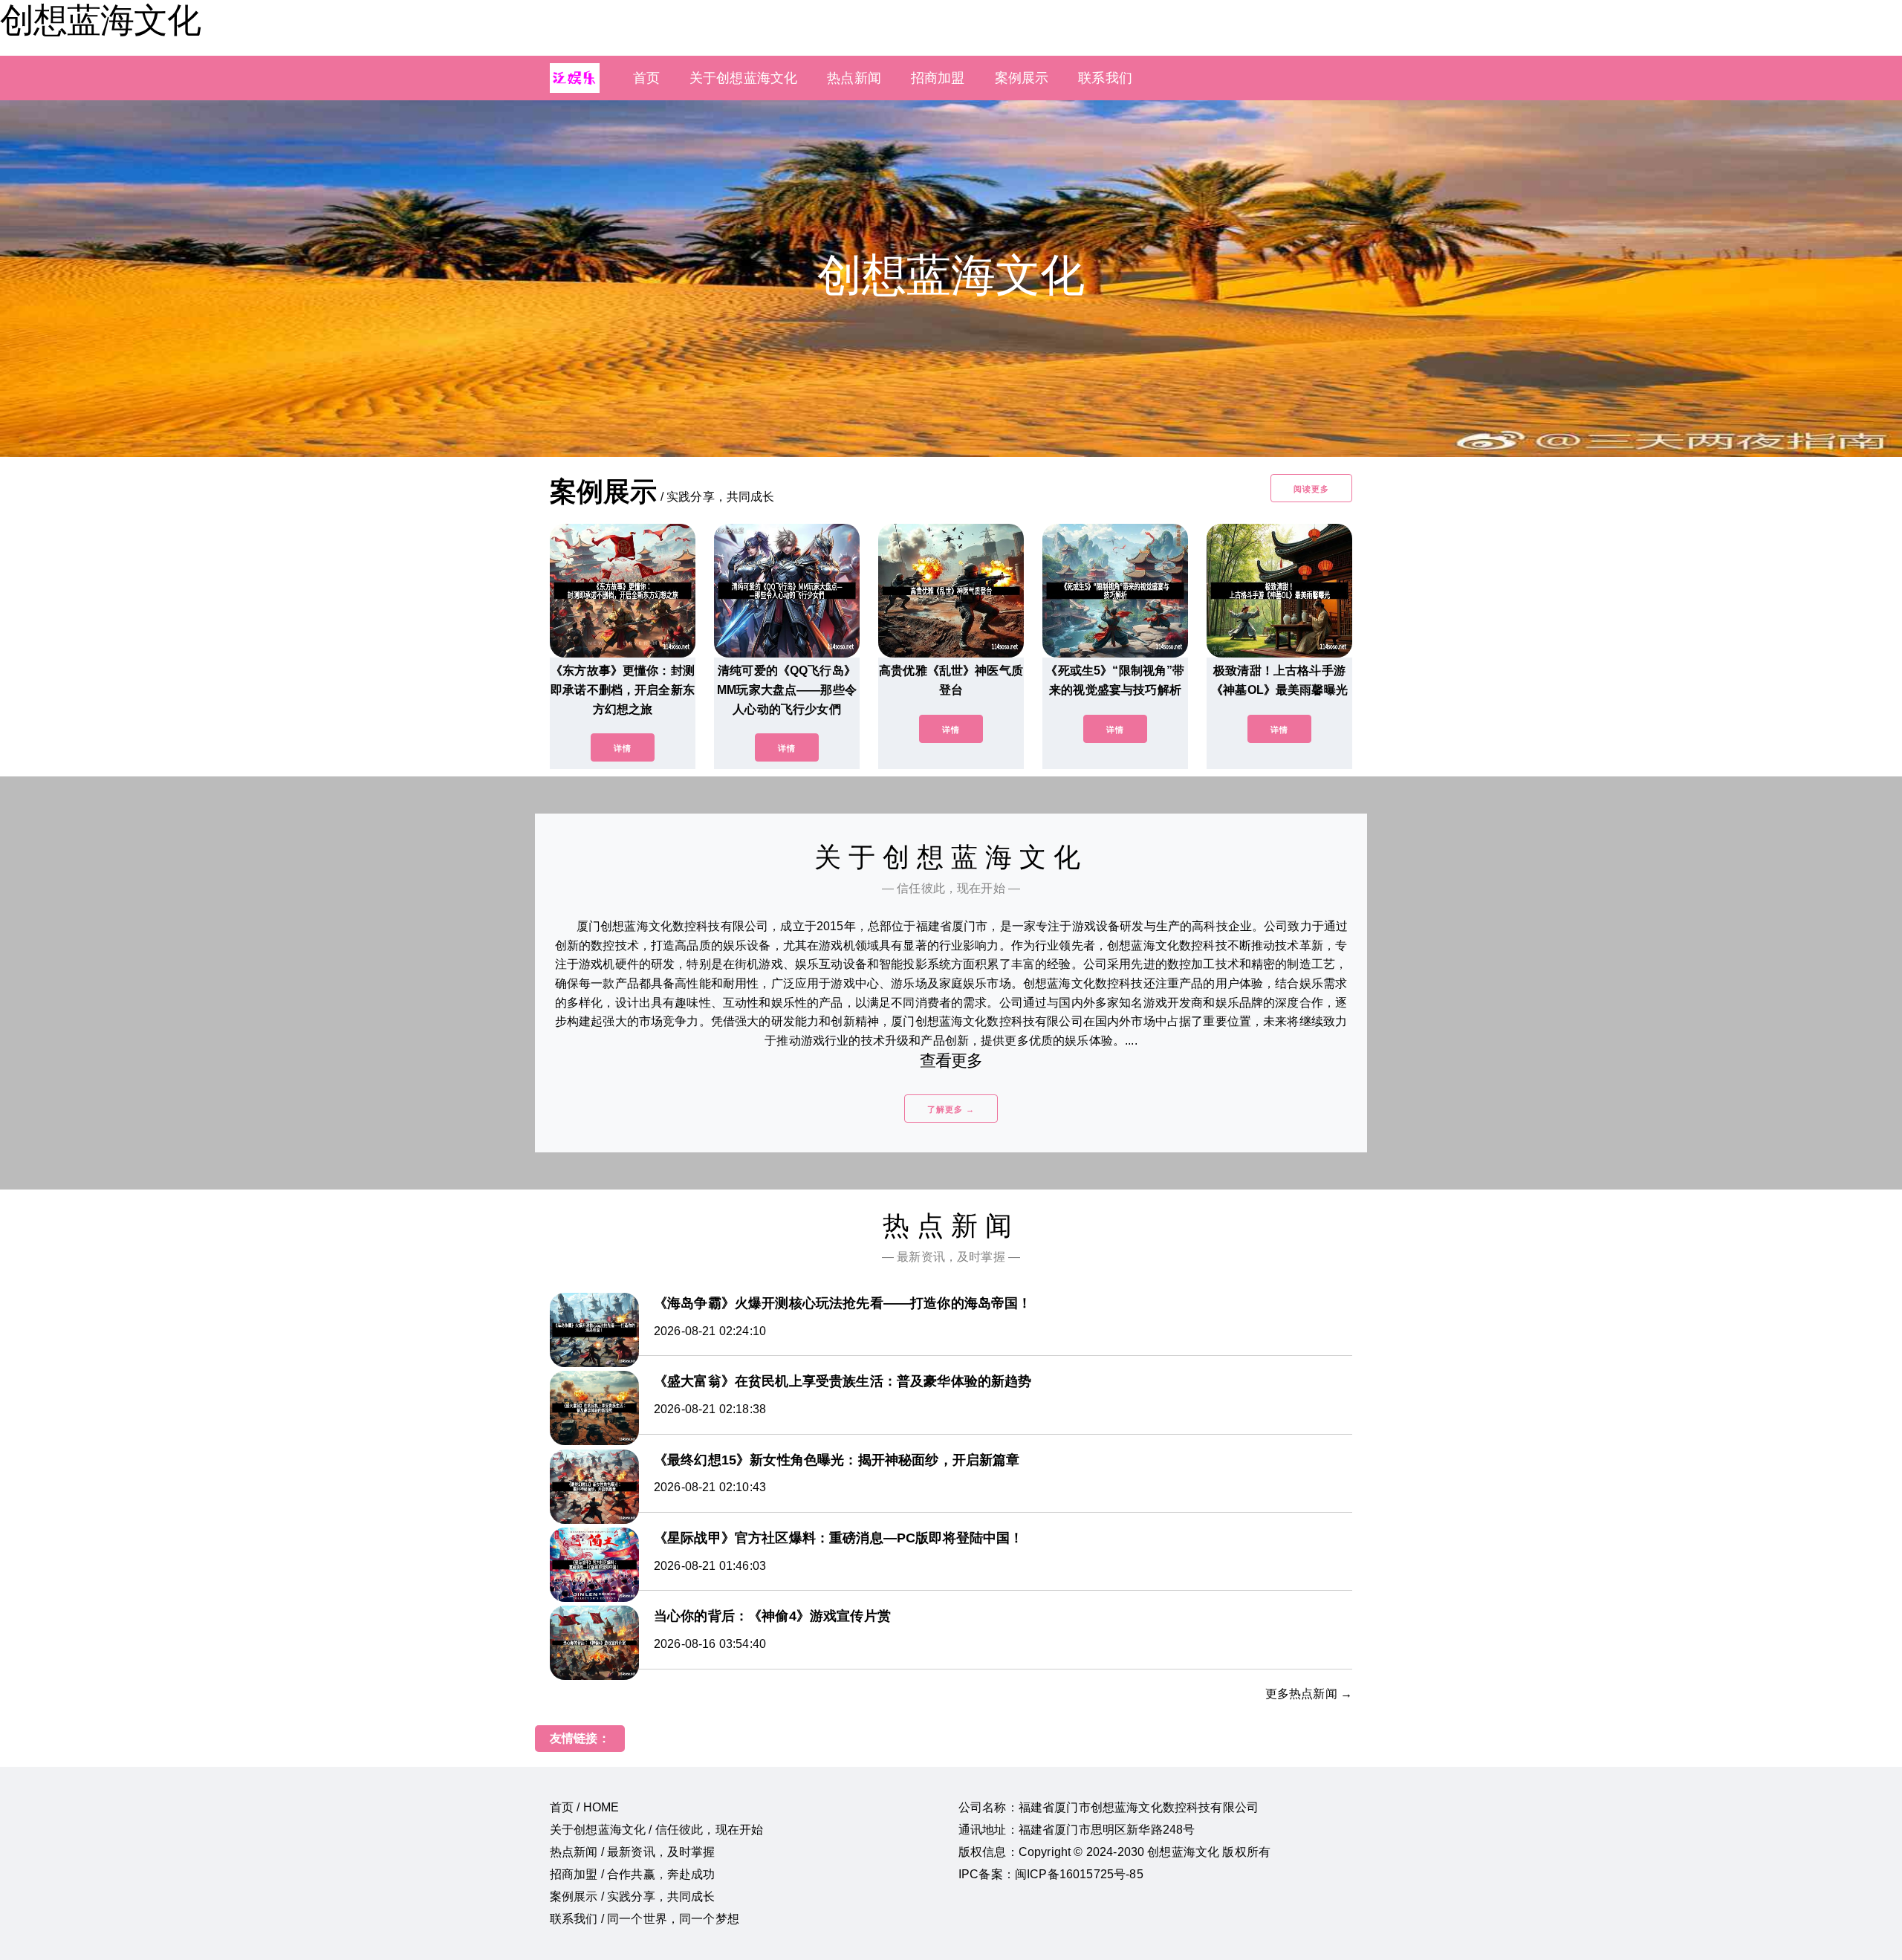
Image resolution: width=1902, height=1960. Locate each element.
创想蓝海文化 (100, 20)
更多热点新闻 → (1309, 1694)
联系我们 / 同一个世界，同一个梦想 (645, 1919)
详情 (623, 748)
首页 (646, 78)
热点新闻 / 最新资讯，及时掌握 (633, 1852)
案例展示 (1022, 78)
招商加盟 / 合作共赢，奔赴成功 (633, 1874)
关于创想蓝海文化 (743, 78)
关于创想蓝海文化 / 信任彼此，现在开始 (656, 1830)
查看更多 (951, 1061)
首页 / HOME (584, 1807)
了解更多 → (951, 1109)
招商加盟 (938, 78)
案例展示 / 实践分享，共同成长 (633, 1896)
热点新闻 (854, 78)
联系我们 (1105, 78)
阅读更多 (1311, 489)
